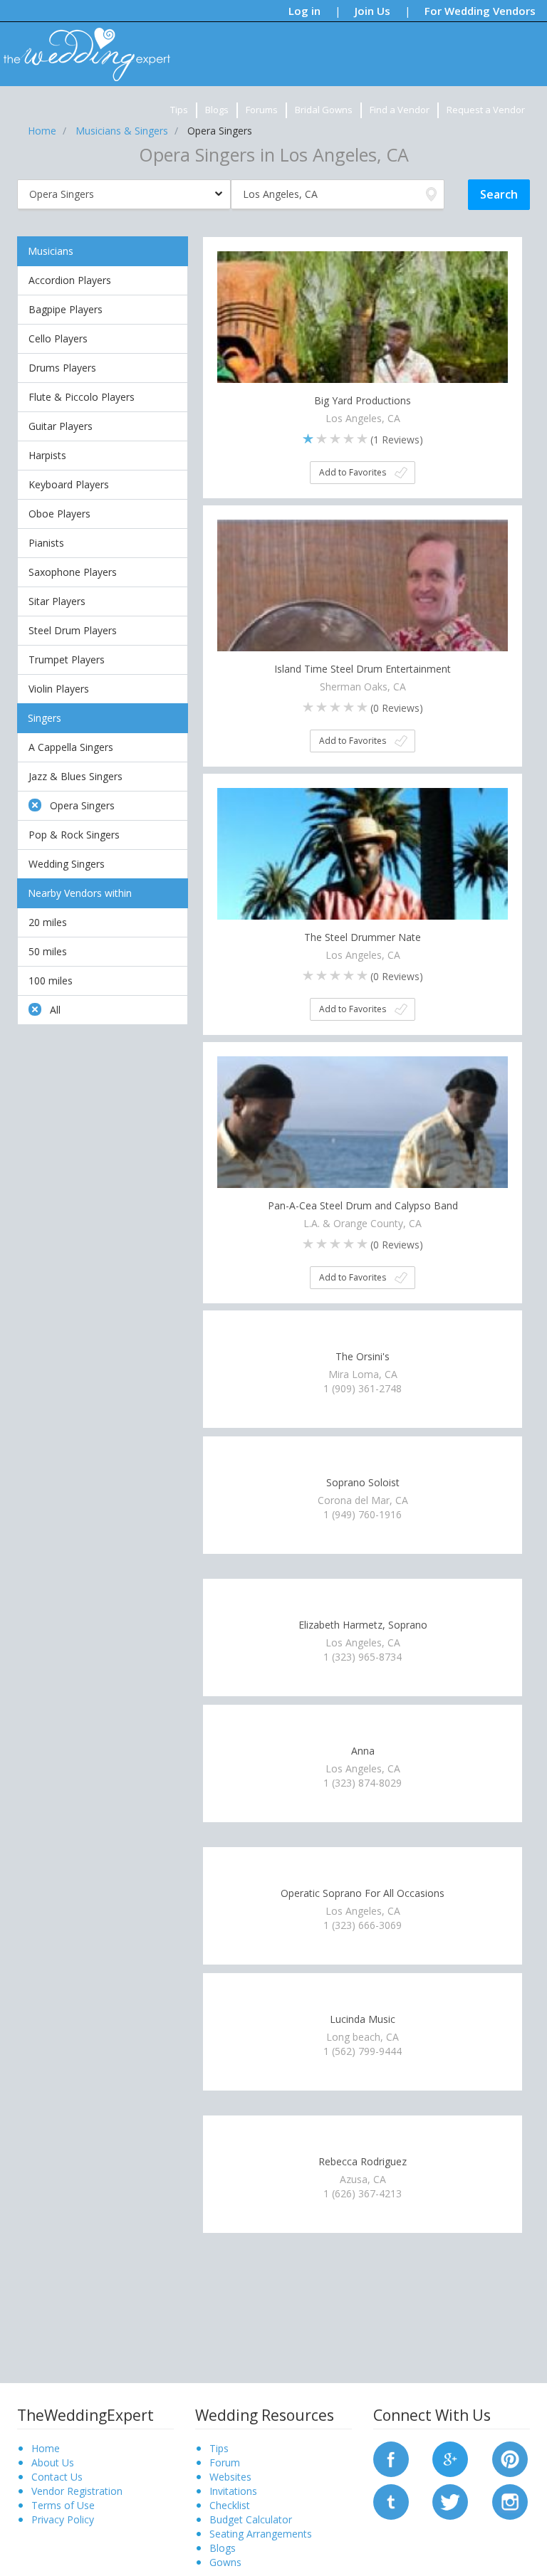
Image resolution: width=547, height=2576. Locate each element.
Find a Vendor (400, 110)
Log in (304, 11)
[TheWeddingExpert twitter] (450, 2501)
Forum (225, 2462)
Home (46, 2448)
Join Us (373, 11)
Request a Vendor (486, 110)
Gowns (225, 2562)
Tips (179, 110)
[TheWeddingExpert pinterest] (510, 2458)
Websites (230, 2477)
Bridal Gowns (324, 110)
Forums (262, 110)
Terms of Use (63, 2505)
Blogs (217, 110)
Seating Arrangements (261, 2534)
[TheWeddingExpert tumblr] (391, 2501)
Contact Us (57, 2477)
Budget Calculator (251, 2519)
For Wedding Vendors (480, 11)
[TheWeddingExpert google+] (450, 2458)
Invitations (233, 2491)
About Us (53, 2462)
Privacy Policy (63, 2519)
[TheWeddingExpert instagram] (510, 2501)
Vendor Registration (77, 2491)
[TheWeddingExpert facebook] (391, 2458)
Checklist (230, 2505)
